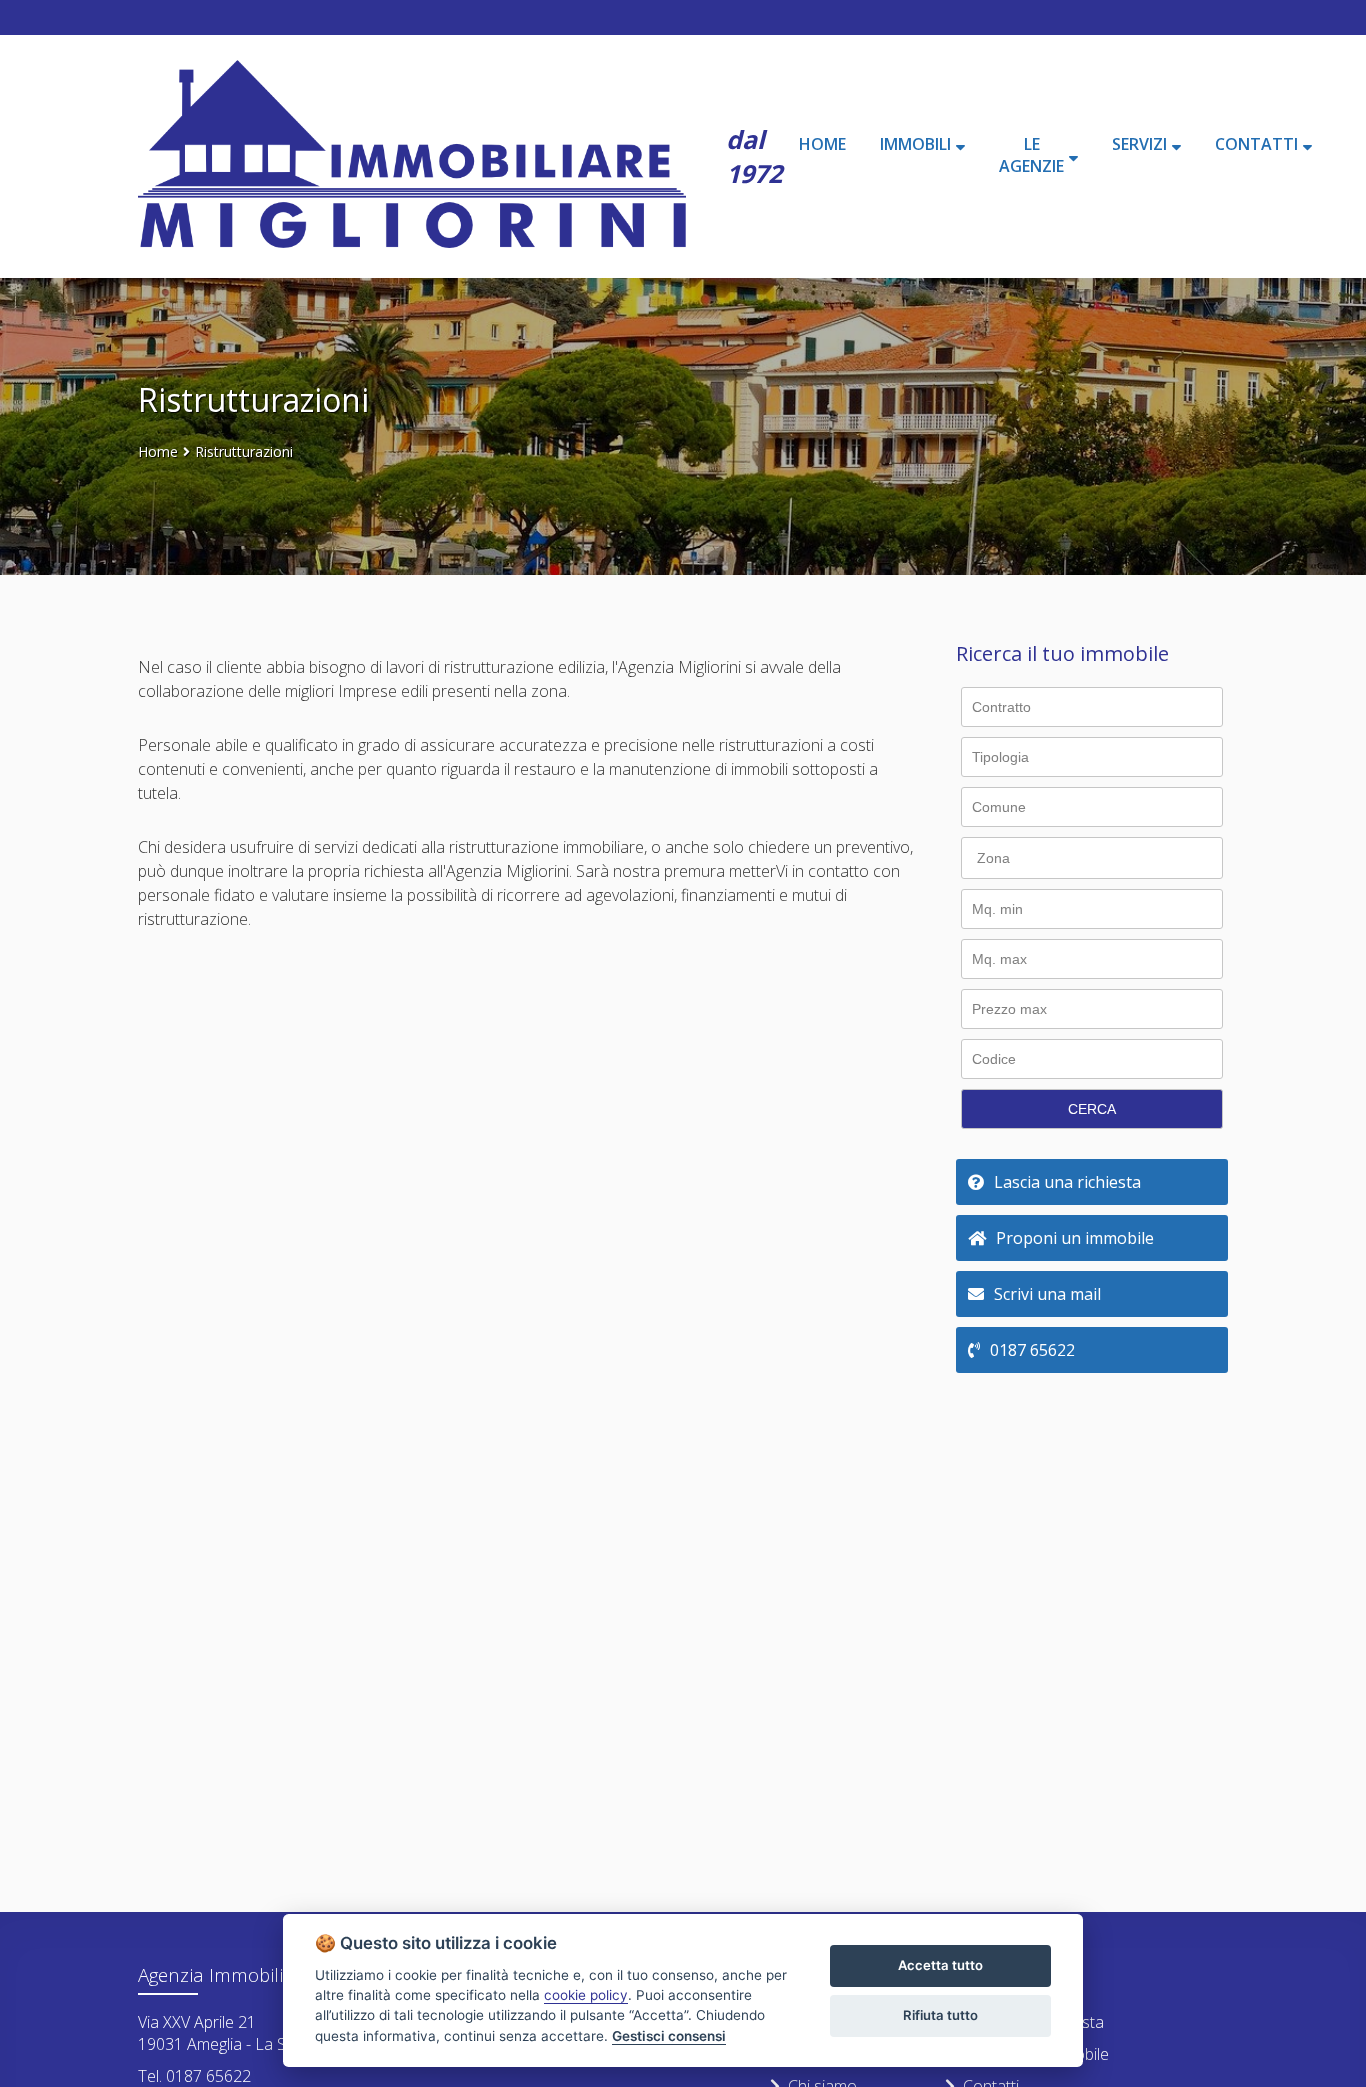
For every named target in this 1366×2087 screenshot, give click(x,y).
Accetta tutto (940, 1965)
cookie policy (586, 1995)
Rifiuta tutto (940, 2015)
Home (158, 451)
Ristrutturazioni (244, 451)
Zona (993, 858)
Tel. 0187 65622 (194, 2076)
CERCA (1092, 1109)
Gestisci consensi (669, 2036)
